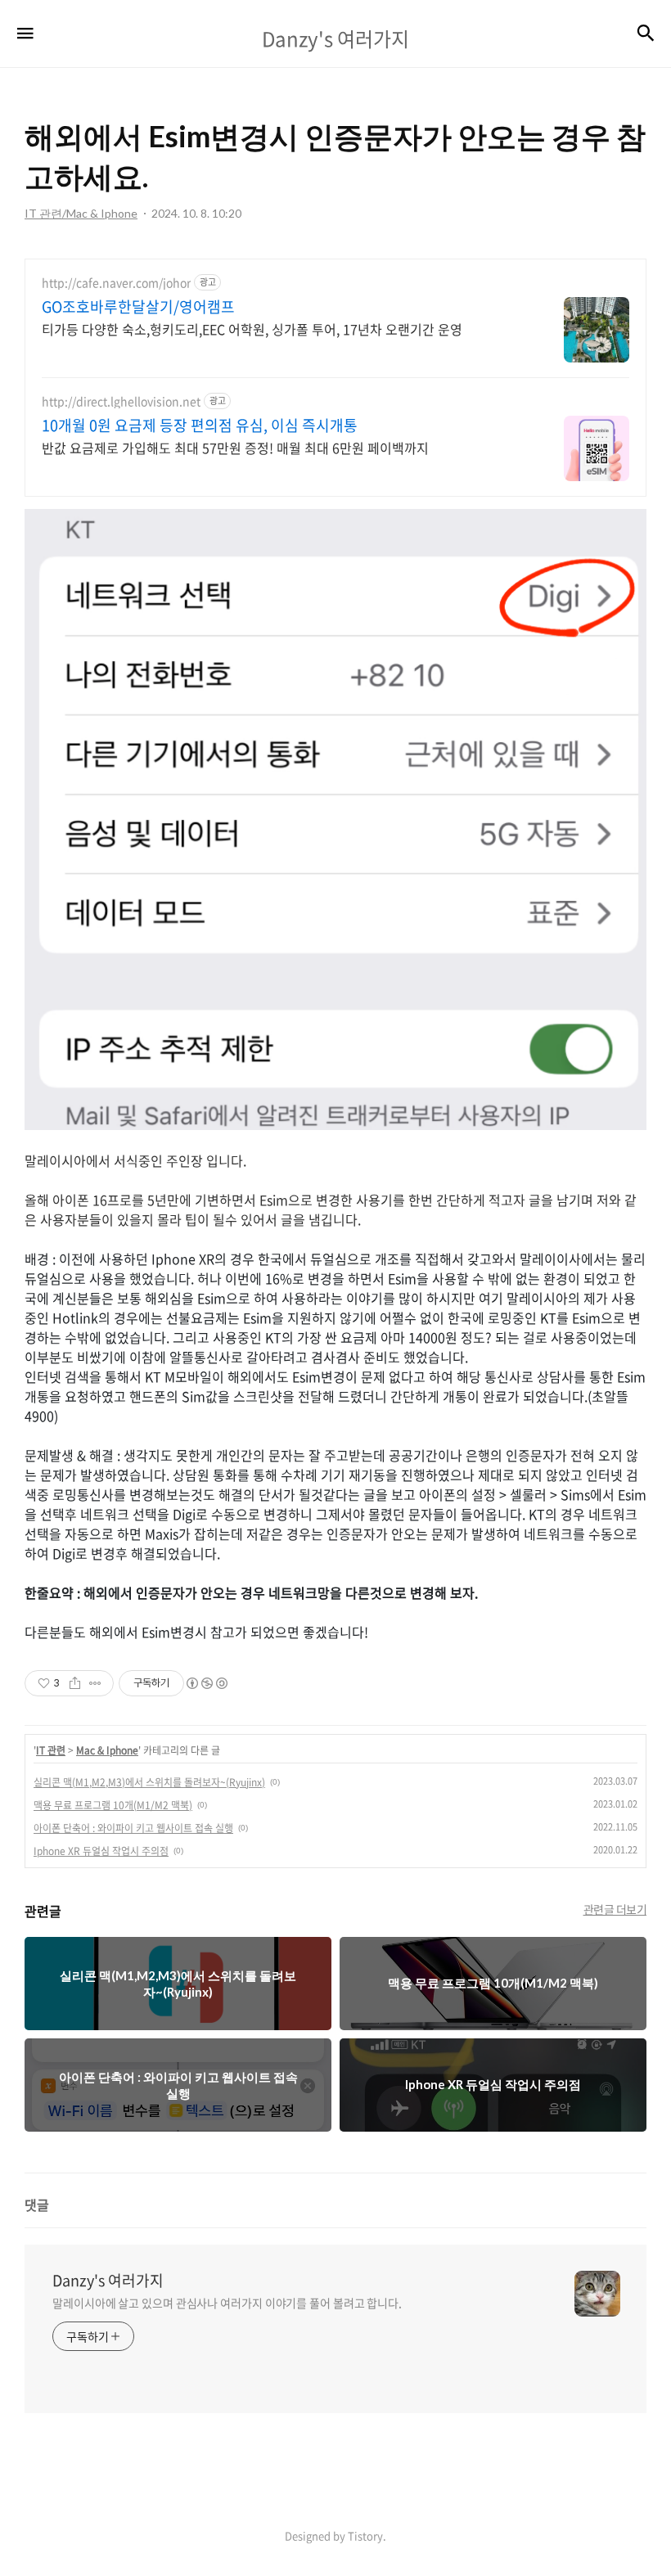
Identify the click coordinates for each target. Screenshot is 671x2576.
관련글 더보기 (615, 1909)
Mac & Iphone (107, 1750)
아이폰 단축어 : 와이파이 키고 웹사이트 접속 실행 (133, 1828)
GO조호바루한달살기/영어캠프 (138, 307)
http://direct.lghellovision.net (121, 401)
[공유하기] (75, 1683)
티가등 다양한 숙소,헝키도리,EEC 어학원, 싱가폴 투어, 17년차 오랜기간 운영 (252, 329)
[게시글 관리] (95, 1683)
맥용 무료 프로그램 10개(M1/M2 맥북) (113, 1805)
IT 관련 (51, 1750)
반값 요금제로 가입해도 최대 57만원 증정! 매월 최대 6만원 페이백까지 (235, 447)
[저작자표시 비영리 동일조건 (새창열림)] (206, 1683)
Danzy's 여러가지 (108, 2281)
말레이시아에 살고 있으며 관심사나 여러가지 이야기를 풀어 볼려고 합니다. (227, 2303)
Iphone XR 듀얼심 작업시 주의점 (101, 1851)
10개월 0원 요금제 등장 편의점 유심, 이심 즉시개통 (200, 426)
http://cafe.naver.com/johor (116, 283)
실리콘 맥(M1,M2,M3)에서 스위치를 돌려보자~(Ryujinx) (149, 1782)
